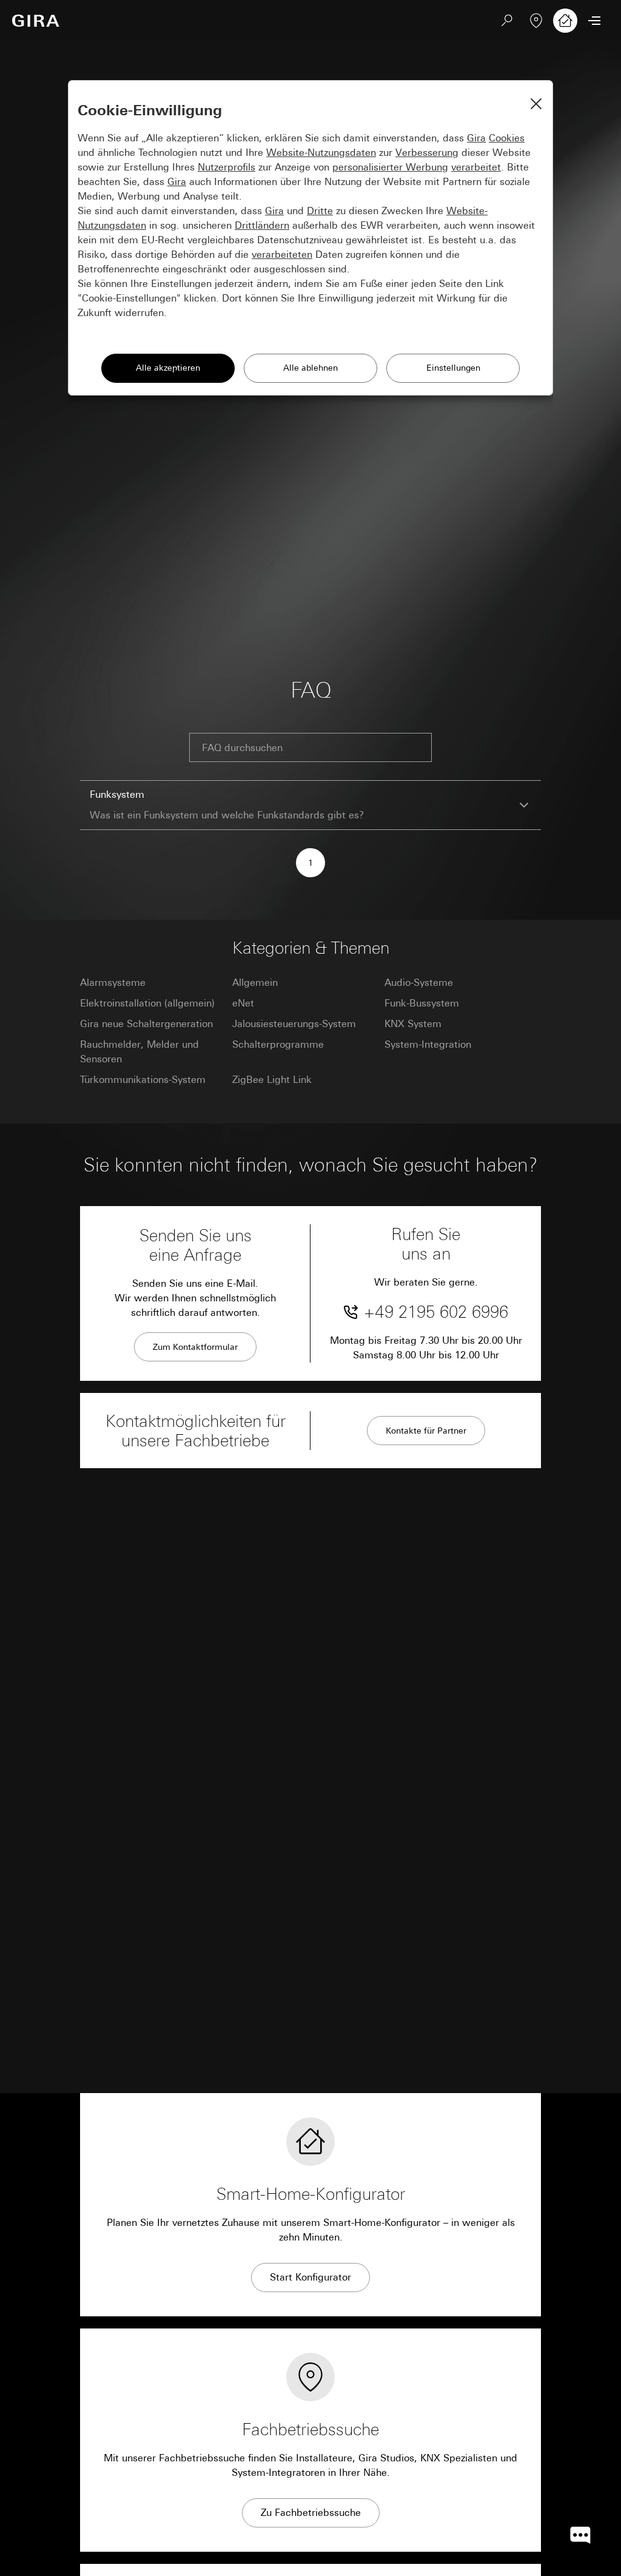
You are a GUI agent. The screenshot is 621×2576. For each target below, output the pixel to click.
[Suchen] (507, 21)
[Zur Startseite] (36, 21)
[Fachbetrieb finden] (536, 21)
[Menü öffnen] (594, 21)
